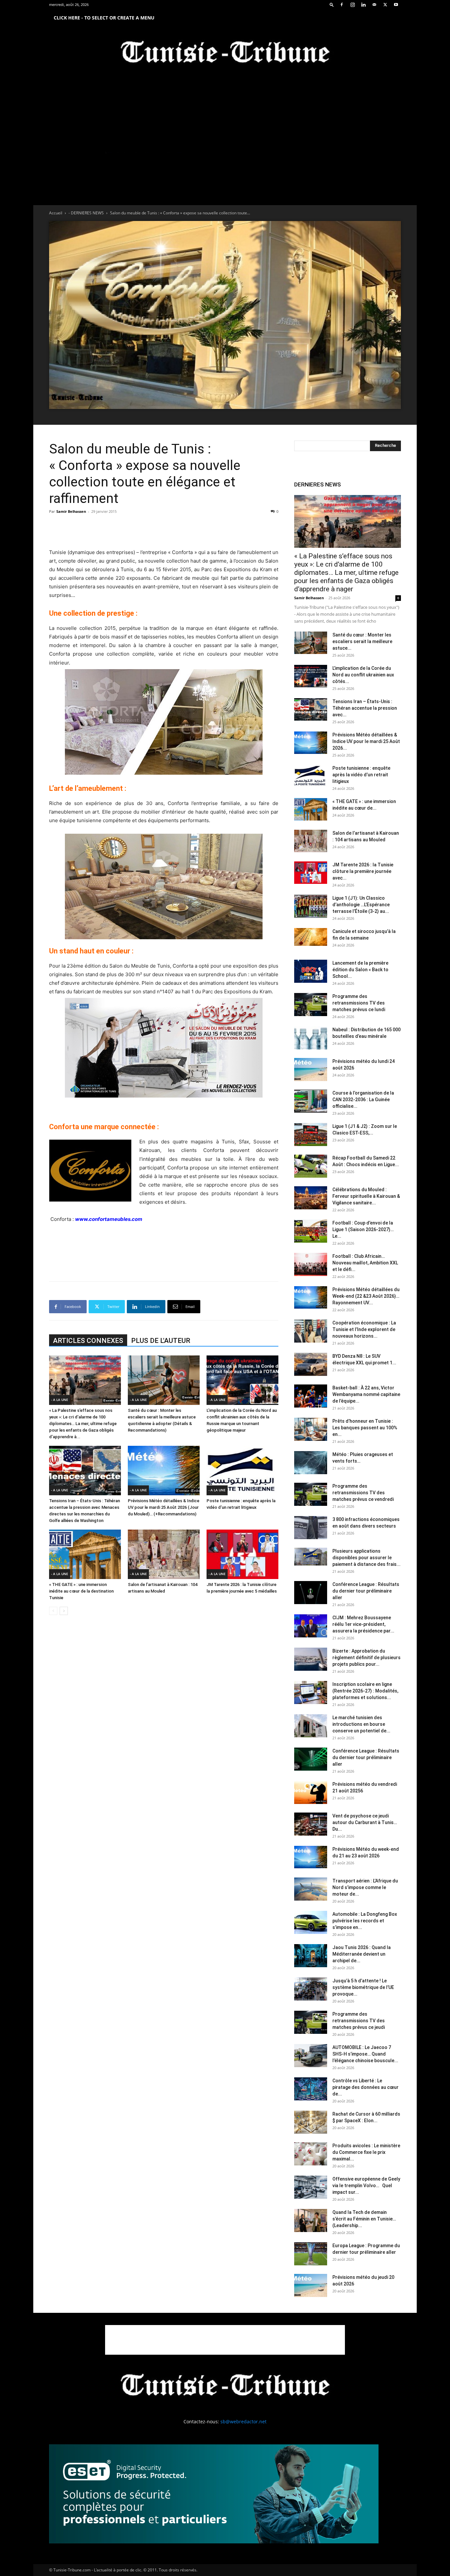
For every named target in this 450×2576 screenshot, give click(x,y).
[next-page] (64, 1611)
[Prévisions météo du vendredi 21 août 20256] (311, 1792)
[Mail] (374, 5)
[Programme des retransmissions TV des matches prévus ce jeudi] (311, 2022)
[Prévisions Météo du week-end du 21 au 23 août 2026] (311, 1857)
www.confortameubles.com (109, 1219)
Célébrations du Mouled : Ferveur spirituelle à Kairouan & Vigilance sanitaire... (366, 1196)
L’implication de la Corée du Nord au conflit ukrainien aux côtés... (363, 675)
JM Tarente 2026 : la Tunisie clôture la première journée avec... (363, 871)
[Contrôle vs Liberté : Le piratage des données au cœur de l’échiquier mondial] (311, 2089)
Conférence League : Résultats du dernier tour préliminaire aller (366, 1591)
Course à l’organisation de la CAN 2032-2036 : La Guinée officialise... (363, 1100)
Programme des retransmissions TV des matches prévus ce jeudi (359, 2021)
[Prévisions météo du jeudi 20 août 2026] (311, 2285)
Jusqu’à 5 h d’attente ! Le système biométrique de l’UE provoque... (363, 1987)
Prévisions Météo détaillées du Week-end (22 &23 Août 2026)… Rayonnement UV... (366, 1296)
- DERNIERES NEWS (86, 213)
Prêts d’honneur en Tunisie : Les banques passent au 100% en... (365, 1428)
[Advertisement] (164, 531)
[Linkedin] (363, 5)
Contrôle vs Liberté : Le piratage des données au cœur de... (366, 2087)
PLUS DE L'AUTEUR (161, 1341)
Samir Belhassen (71, 511)
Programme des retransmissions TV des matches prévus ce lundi (359, 1003)
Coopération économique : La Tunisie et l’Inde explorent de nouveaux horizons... (364, 1329)
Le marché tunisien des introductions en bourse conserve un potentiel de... (361, 1724)
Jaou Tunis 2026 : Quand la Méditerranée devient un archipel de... (362, 1954)
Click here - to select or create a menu (104, 18)
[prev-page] (53, 1611)
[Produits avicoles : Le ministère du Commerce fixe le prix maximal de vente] (311, 2154)
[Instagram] (352, 5)
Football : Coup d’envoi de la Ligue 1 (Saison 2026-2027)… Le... (363, 1229)
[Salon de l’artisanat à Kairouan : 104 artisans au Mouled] (164, 1554)
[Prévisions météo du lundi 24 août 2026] (311, 1070)
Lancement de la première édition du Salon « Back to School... (360, 970)
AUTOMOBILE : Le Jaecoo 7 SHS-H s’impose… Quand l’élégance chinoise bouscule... (365, 2054)
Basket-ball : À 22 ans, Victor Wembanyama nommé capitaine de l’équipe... (366, 1394)
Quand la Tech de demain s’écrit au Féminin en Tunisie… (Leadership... (364, 2219)
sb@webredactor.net (243, 2421)
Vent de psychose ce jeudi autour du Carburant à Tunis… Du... (365, 1822)
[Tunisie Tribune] (225, 53)
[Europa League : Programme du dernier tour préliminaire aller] (311, 2254)
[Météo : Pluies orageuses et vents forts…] (311, 1463)
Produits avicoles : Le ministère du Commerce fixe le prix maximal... (366, 2152)
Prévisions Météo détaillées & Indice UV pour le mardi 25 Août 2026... (366, 741)
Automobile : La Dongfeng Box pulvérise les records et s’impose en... (365, 1921)
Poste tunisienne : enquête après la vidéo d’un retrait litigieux (361, 775)
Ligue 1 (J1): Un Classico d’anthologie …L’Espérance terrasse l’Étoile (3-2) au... (361, 905)
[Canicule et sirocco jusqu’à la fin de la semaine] (311, 937)
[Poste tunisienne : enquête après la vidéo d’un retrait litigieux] (242, 1471)
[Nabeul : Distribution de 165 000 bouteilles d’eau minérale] (311, 1038)
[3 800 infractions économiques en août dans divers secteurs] (311, 1528)
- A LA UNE (60, 1400)
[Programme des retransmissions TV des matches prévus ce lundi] (311, 1005)
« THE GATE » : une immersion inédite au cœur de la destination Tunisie (81, 1591)
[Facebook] (342, 5)
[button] (332, 4)
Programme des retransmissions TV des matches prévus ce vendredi (363, 1493)
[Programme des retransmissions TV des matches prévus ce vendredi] (311, 1494)
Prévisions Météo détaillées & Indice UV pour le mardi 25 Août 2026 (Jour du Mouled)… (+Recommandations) (164, 1507)
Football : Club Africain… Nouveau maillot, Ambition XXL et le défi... (365, 1263)
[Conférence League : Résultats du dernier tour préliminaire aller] (311, 1593)
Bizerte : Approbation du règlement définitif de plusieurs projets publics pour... (366, 1658)
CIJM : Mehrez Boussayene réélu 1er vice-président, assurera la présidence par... (363, 1624)
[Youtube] (396, 5)
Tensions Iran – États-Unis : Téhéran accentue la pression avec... (365, 708)
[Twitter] (385, 5)
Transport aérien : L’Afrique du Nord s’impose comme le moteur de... (365, 1887)
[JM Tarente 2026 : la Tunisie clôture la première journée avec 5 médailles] (242, 1554)
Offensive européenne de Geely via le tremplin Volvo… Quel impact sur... (366, 2186)
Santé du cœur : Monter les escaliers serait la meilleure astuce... (362, 641)
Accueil (56, 213)
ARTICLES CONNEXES (88, 1341)
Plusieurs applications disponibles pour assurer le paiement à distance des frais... (366, 1558)
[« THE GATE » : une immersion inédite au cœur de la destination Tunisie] (85, 1554)
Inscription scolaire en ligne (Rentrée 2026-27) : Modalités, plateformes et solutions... (365, 1691)
